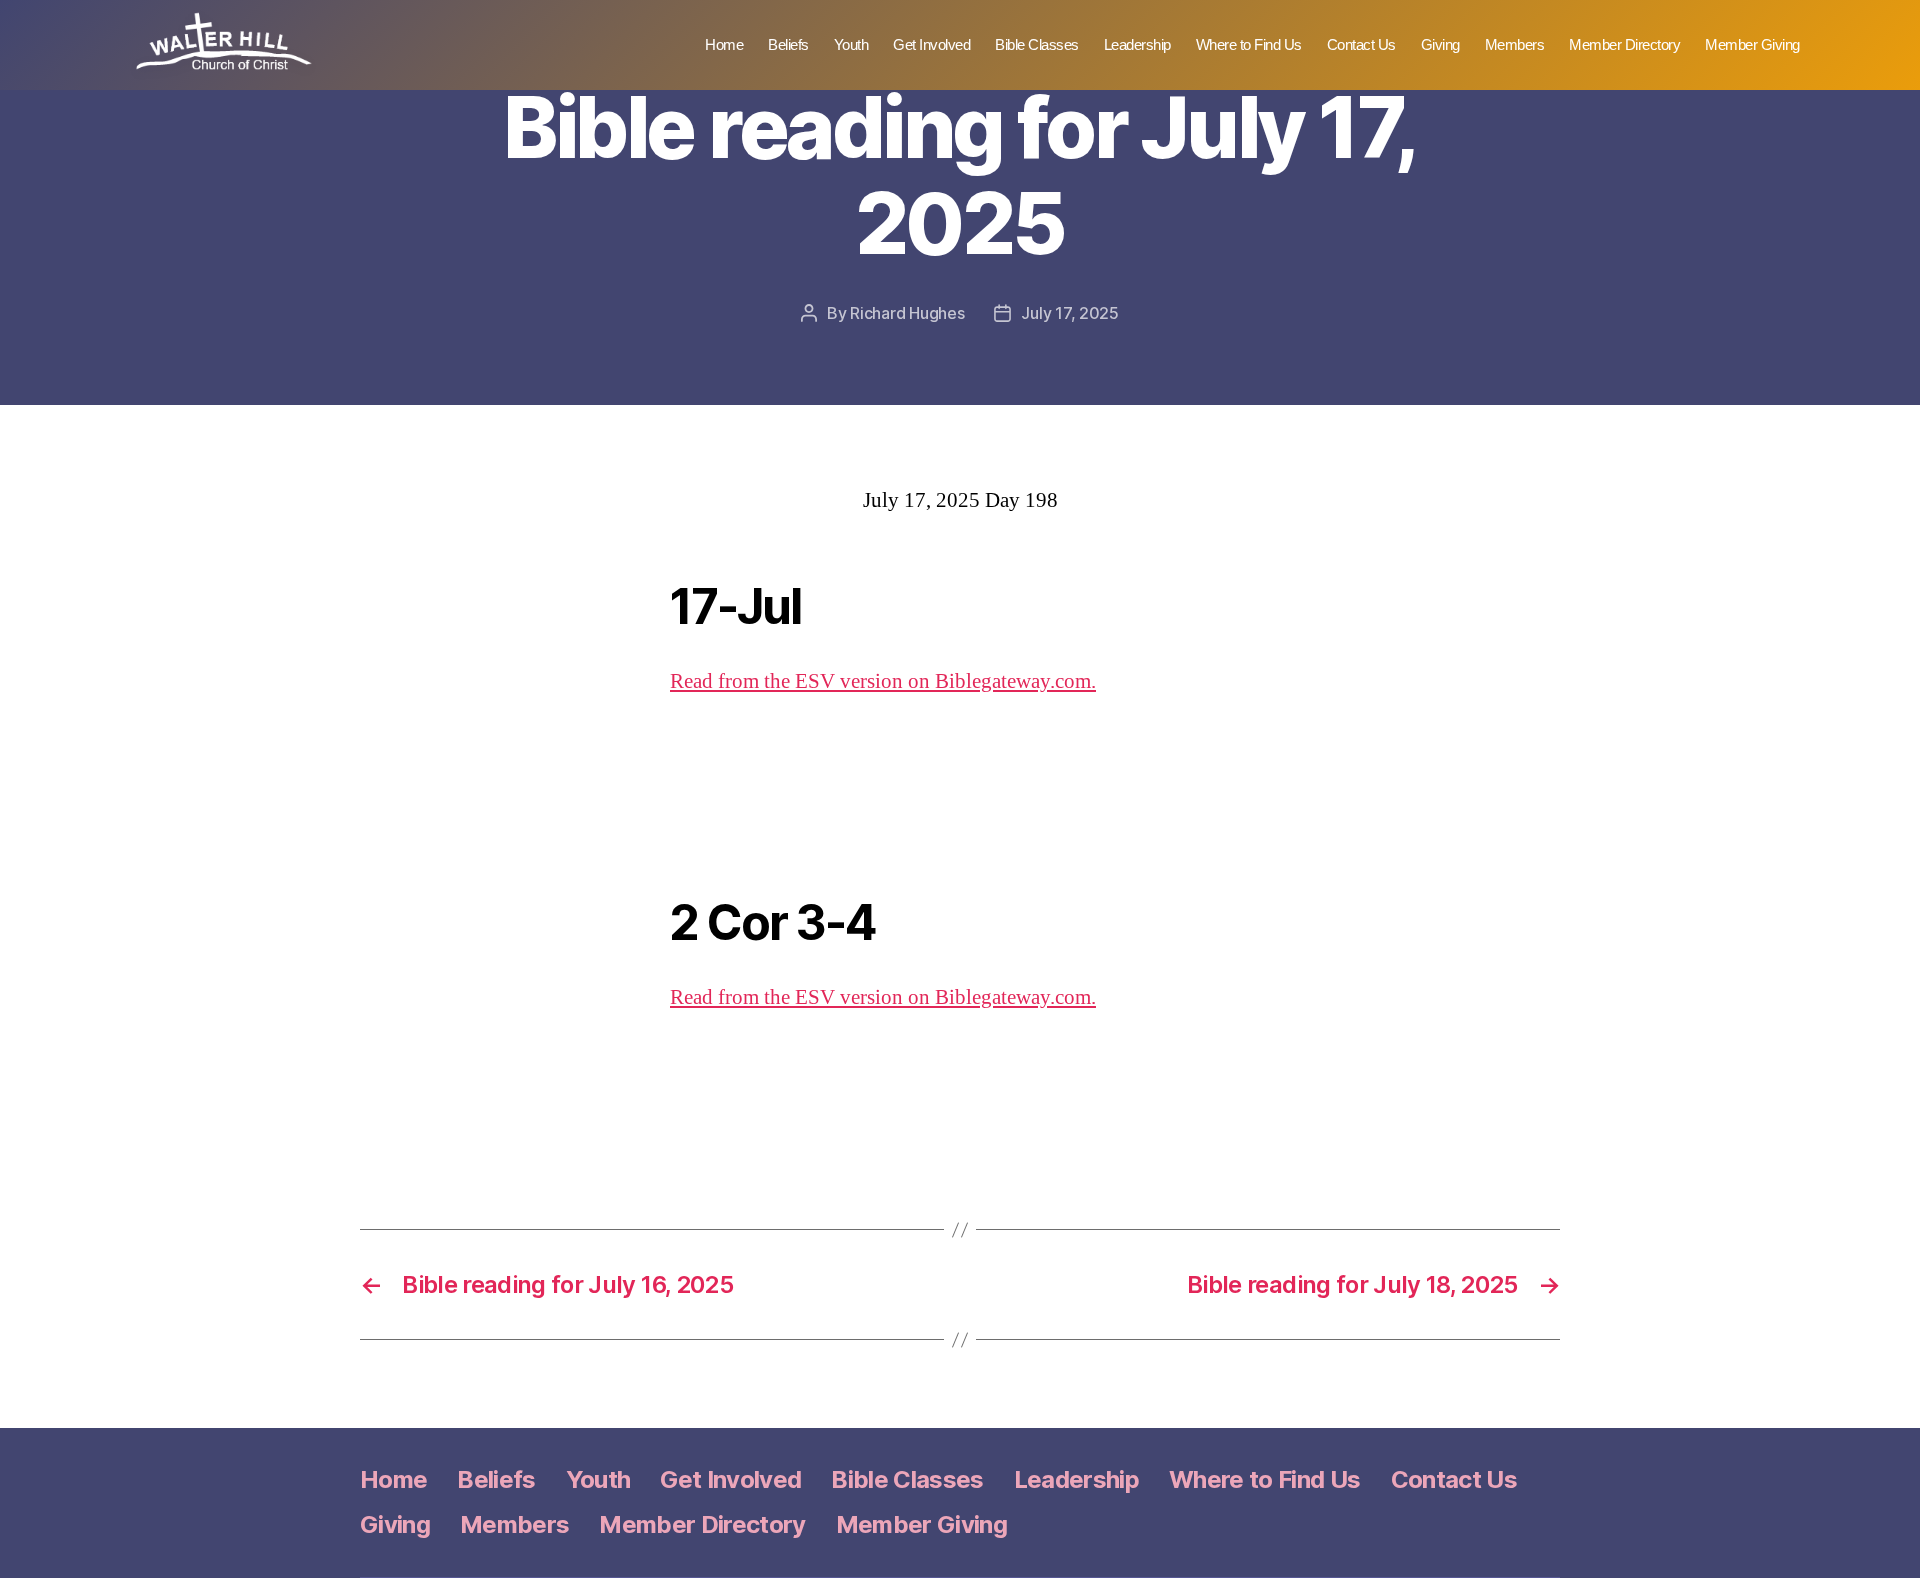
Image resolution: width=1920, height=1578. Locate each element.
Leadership (1137, 44)
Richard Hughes (907, 313)
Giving (1440, 44)
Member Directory (1624, 44)
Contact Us (1361, 44)
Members (1515, 44)
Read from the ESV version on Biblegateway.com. (883, 681)
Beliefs (788, 44)
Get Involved (931, 44)
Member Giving (1752, 44)
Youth (851, 44)
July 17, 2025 (1070, 313)
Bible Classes (1037, 44)
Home (724, 44)
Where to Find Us (1249, 44)
